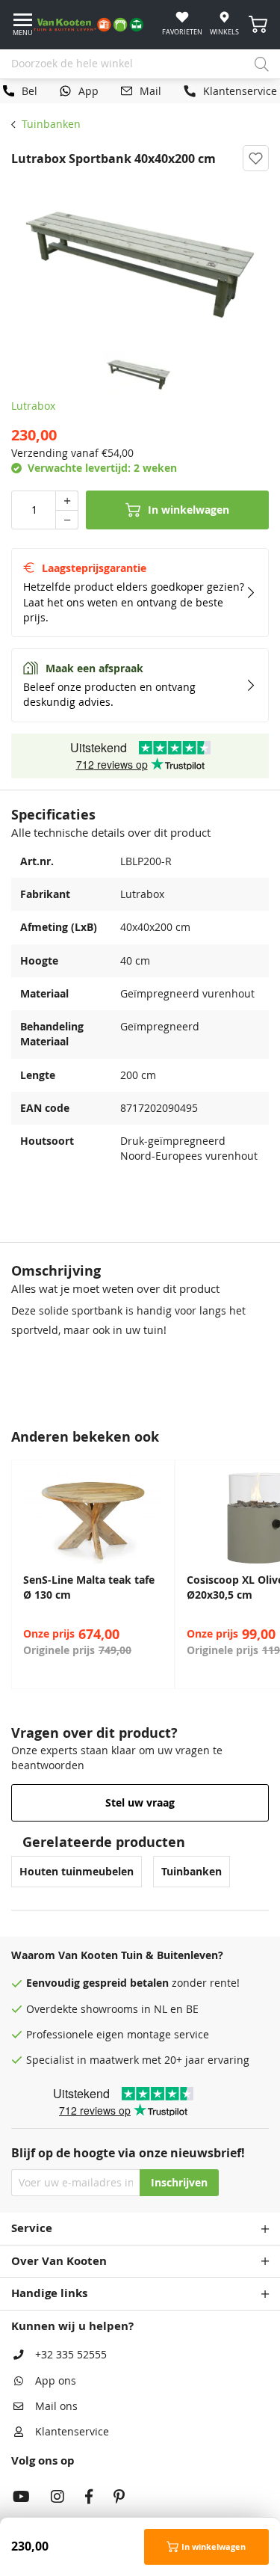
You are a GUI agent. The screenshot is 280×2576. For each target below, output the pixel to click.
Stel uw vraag (140, 1803)
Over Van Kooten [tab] (59, 2261)
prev (15, 1574)
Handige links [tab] (49, 2293)
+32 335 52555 (71, 2355)
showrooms (109, 2009)
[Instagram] (57, 2498)
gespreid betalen (126, 1983)
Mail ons (56, 2406)
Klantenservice (72, 2432)
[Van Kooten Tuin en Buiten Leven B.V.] (94, 25)
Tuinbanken (51, 124)
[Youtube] (21, 2498)
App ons (56, 2381)
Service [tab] (32, 2228)
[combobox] (140, 64)
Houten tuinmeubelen (77, 1872)
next (265, 1574)
